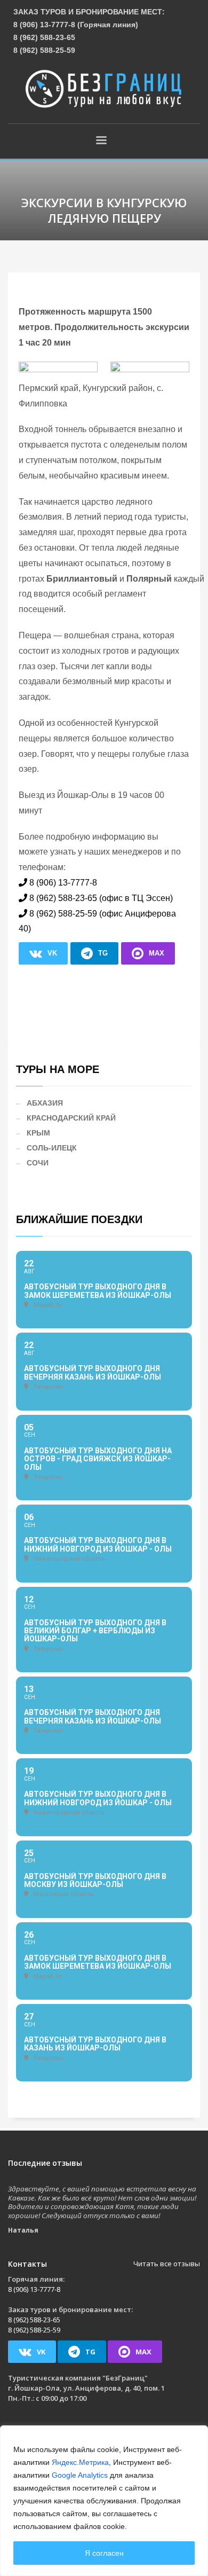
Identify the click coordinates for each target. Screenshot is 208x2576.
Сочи (38, 1163)
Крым (38, 1133)
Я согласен (104, 2553)
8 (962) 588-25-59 (44, 50)
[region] (104, 2501)
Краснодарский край (71, 1118)
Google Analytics (80, 2475)
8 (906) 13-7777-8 (63, 883)
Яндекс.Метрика (80, 2462)
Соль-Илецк (52, 1148)
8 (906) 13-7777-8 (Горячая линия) (76, 25)
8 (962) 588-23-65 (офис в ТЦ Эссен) (101, 898)
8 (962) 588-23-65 (44, 37)
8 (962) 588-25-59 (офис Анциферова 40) (97, 921)
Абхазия (45, 1103)
